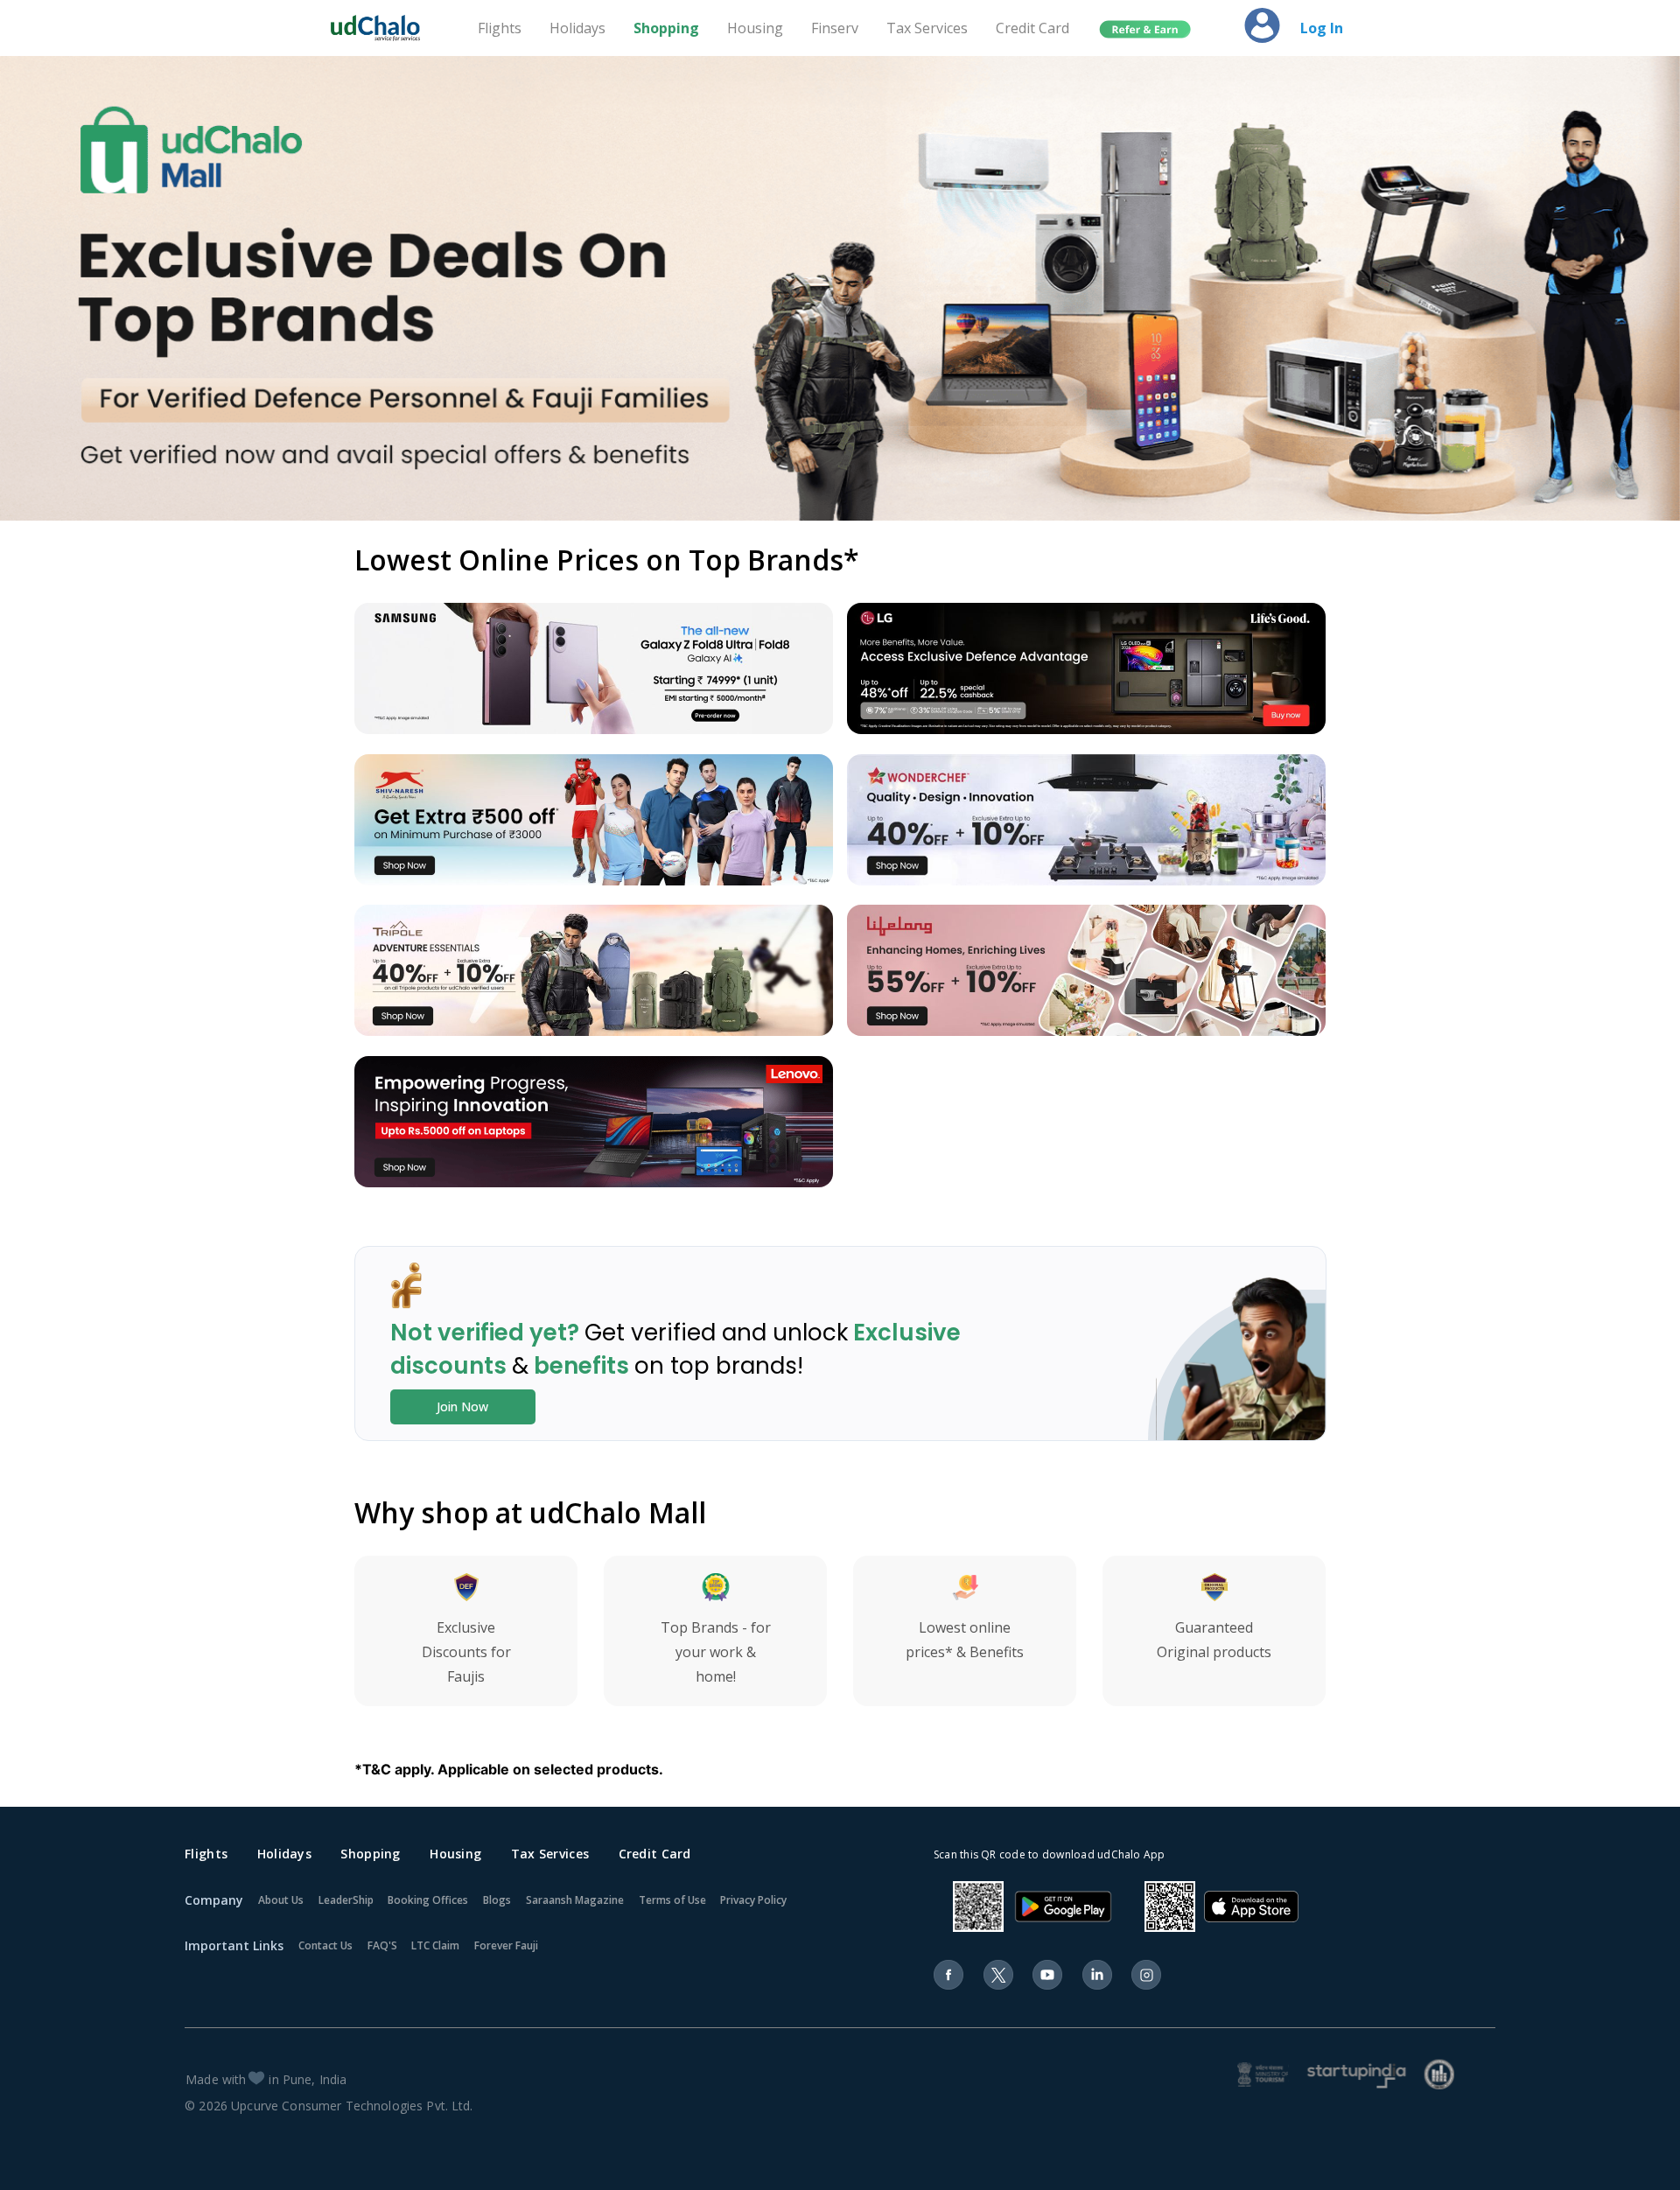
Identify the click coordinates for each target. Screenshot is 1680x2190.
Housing (755, 28)
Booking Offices (428, 1900)
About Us (281, 1900)
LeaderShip (346, 1900)
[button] (1145, 30)
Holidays (577, 28)
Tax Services (927, 28)
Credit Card (1032, 28)
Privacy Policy (753, 1900)
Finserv (835, 28)
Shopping (666, 28)
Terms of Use (672, 1900)
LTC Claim (435, 1945)
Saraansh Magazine (575, 1900)
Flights (500, 28)
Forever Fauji (506, 1945)
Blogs (497, 1900)
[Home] (383, 28)
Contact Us (325, 1945)
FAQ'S (382, 1945)
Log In (1322, 28)
